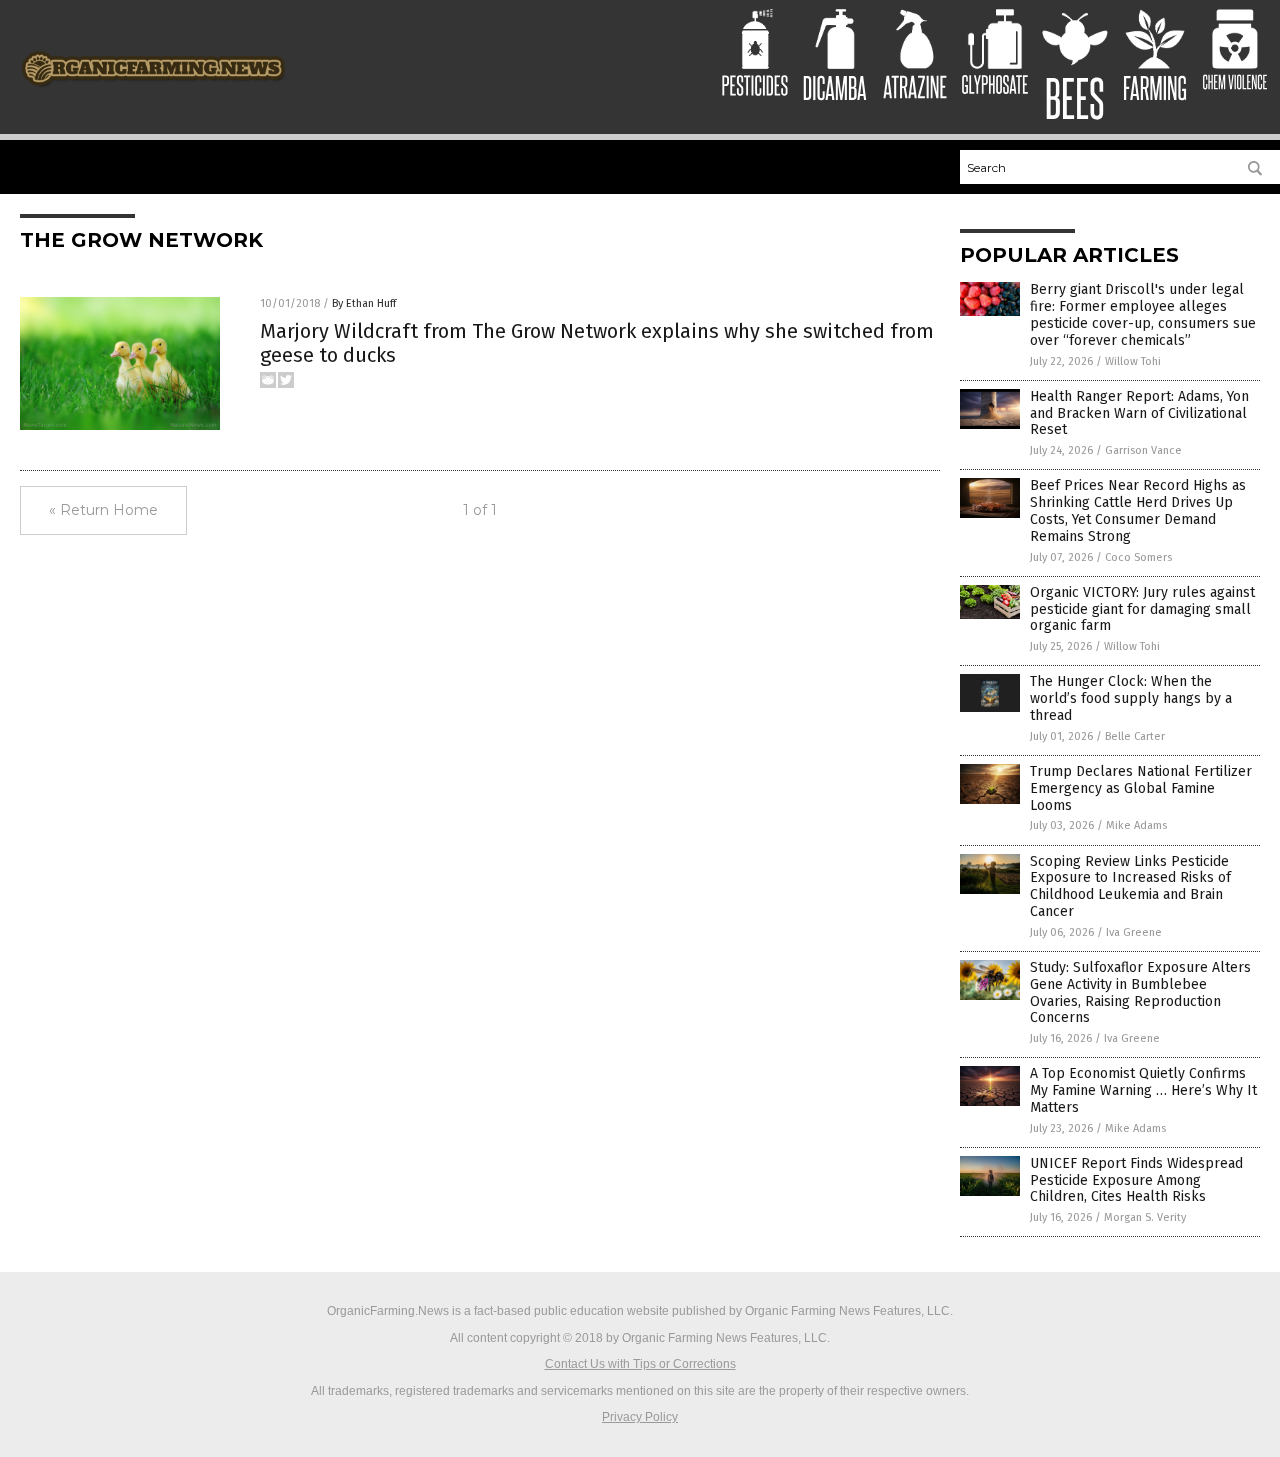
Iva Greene (1134, 932)
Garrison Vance (1143, 450)
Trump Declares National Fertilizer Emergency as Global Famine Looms (1141, 788)
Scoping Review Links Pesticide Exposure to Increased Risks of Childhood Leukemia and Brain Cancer (1130, 886)
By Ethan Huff (364, 303)
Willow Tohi (1133, 361)
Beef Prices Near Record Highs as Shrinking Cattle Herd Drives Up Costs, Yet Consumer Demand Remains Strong (1138, 510)
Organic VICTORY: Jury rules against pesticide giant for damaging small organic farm (1142, 609)
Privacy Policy (640, 1417)
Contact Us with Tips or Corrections (640, 1364)
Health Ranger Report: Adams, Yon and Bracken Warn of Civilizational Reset (1139, 413)
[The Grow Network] (153, 93)
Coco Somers (1138, 557)
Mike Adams (1136, 825)
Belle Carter (1135, 736)
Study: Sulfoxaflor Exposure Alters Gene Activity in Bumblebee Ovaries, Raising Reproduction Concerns (1140, 992)
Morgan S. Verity (1145, 1217)
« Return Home (103, 510)
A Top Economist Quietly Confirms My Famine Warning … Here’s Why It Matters (1143, 1090)
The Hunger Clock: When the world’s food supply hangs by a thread (1131, 698)
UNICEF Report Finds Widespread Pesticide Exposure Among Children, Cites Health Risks (1136, 1180)
